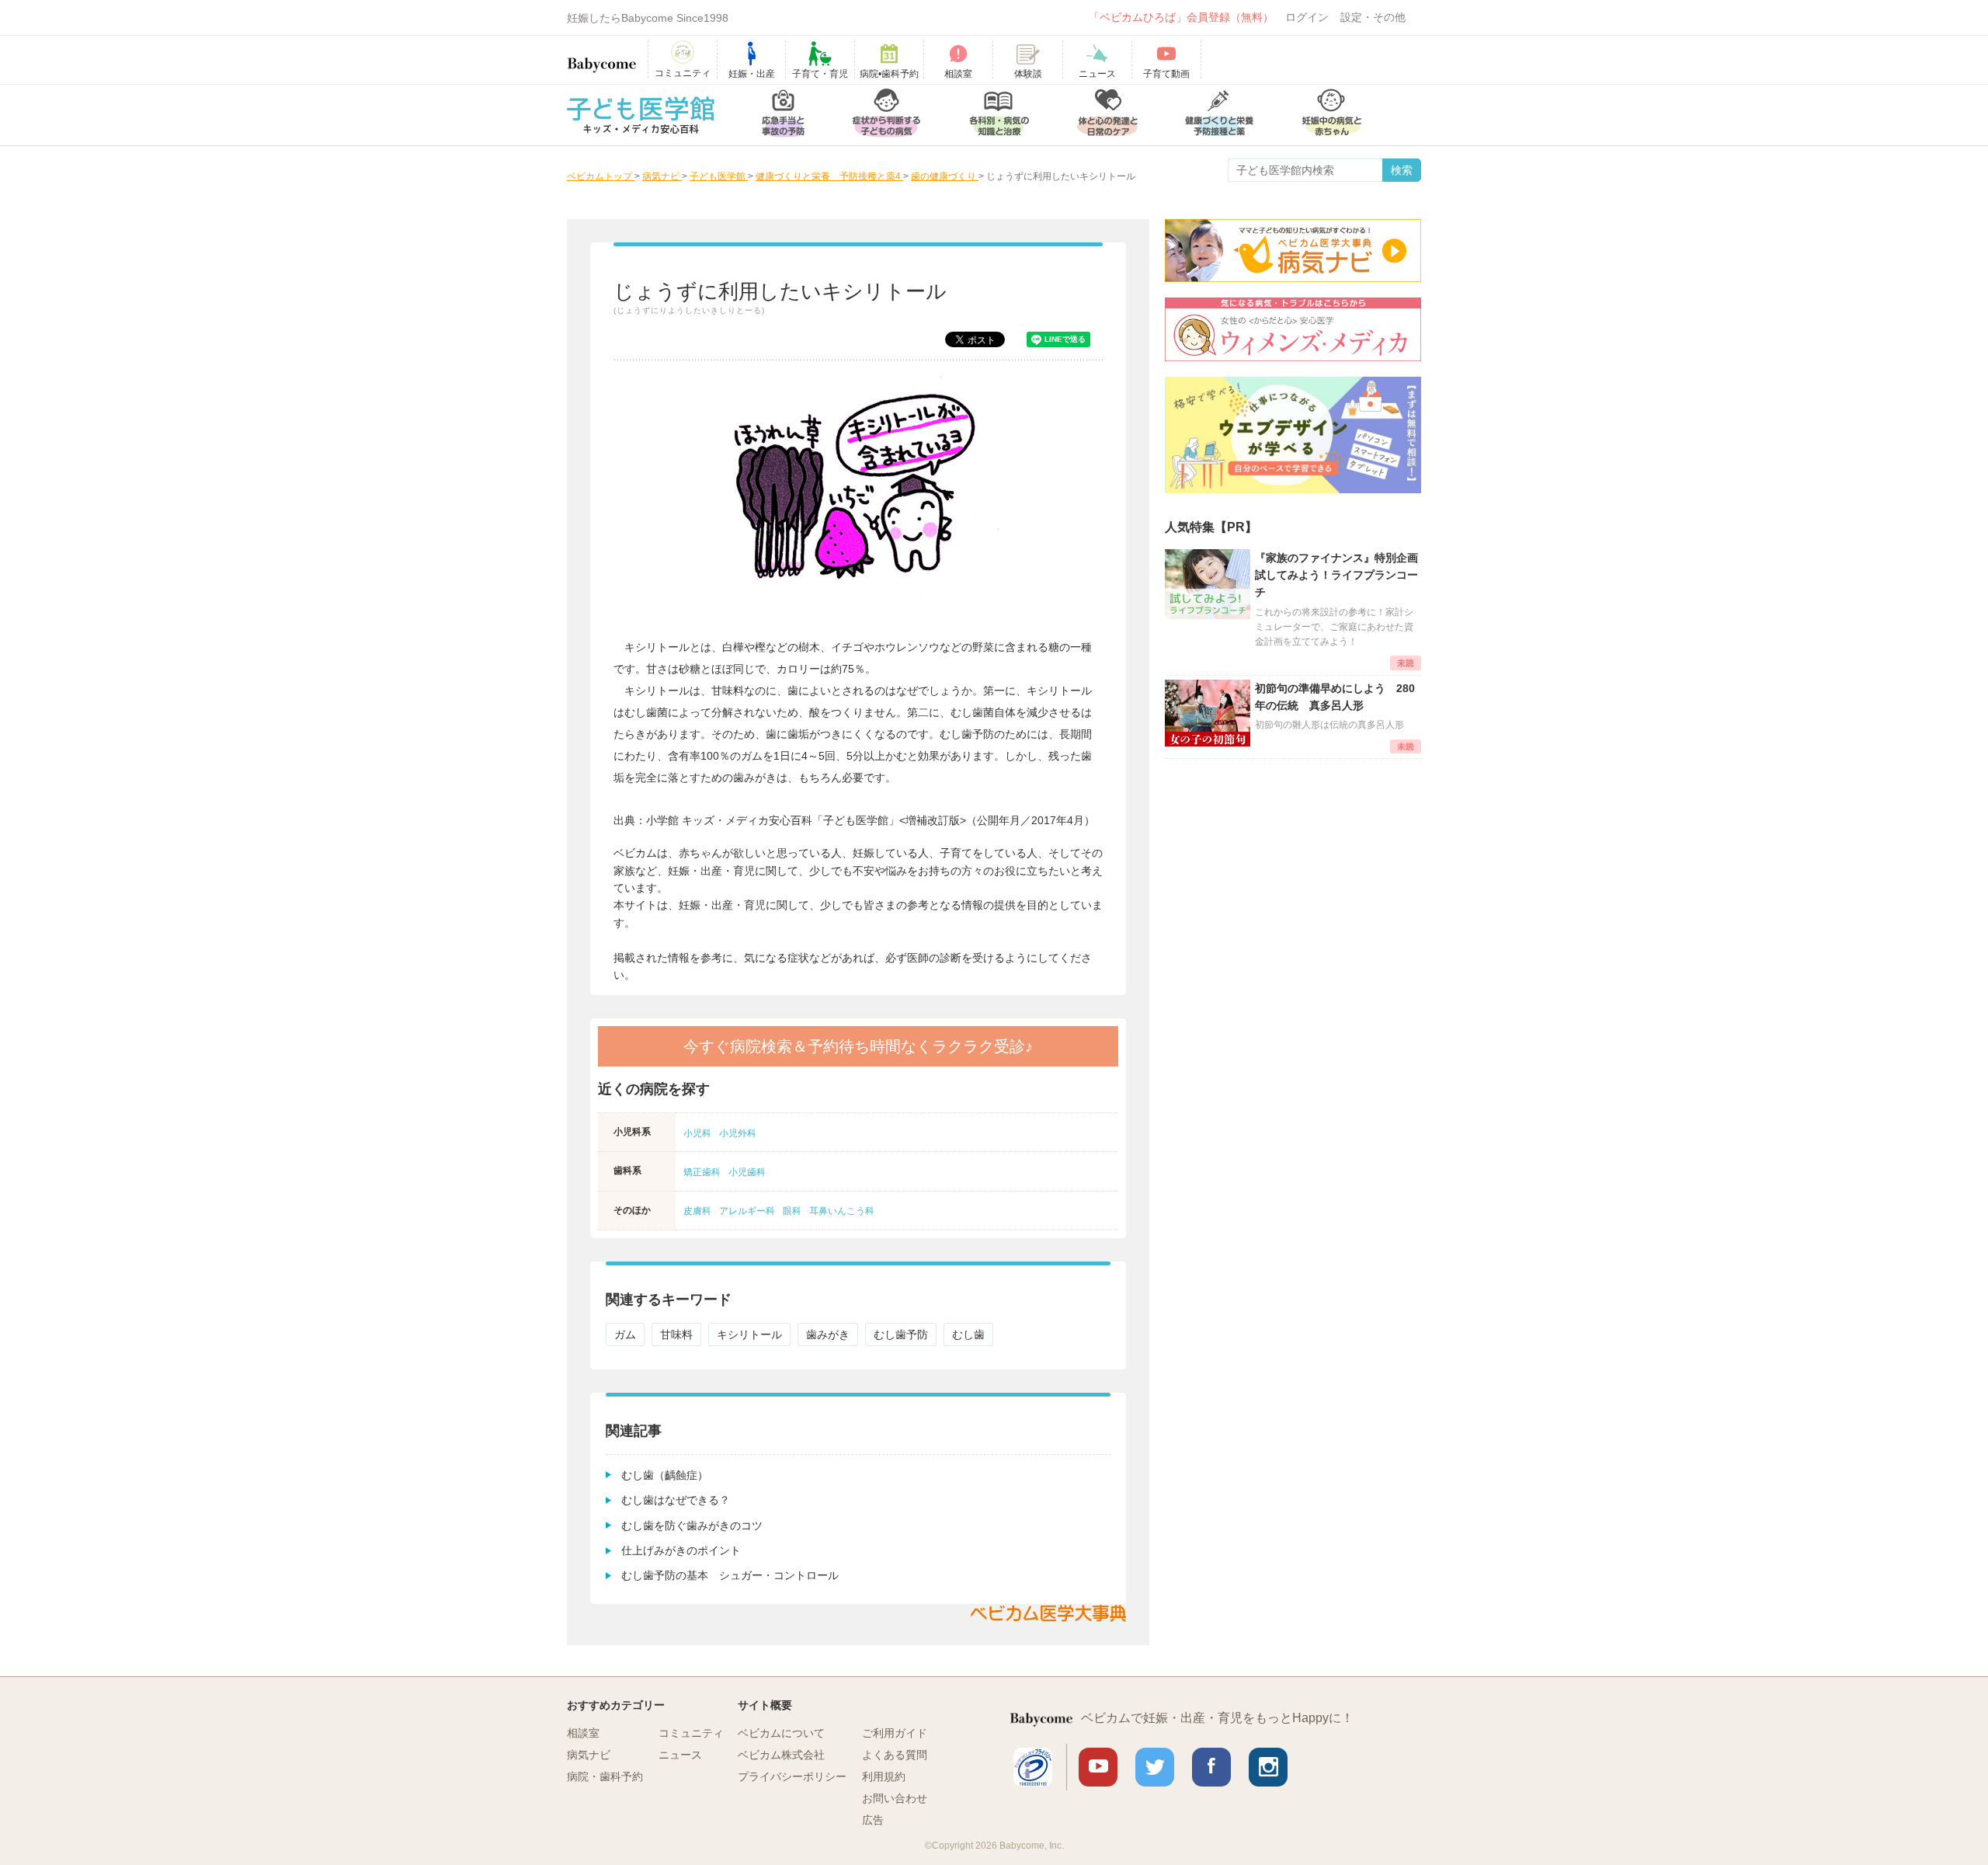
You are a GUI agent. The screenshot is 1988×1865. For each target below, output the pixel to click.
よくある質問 (895, 1755)
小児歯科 (747, 1172)
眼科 (792, 1211)
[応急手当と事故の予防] (783, 115)
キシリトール (749, 1334)
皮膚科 (697, 1211)
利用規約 (884, 1776)
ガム (625, 1334)
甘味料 (676, 1334)
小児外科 (738, 1133)
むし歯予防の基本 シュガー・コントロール (730, 1575)
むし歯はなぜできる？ (676, 1500)
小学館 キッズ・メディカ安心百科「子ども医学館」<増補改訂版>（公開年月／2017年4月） (871, 820)
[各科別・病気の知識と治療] (999, 115)
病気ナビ (589, 1755)
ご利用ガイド (895, 1733)
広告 (873, 1820)
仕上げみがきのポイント (681, 1550)
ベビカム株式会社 (781, 1755)
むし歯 (968, 1334)
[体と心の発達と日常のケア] (1107, 115)
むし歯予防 (901, 1334)
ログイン (1307, 17)
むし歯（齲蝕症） (665, 1475)
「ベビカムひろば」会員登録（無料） (1181, 17)
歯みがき (828, 1334)
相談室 (583, 1733)
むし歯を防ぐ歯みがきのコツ (692, 1526)
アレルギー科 (747, 1211)
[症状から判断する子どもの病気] (886, 115)
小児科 (697, 1133)
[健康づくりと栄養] (1219, 115)
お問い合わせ (895, 1798)
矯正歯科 (702, 1172)
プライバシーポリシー (792, 1776)
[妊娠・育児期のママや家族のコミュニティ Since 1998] (602, 57)
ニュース (680, 1755)
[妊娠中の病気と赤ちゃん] (1332, 115)
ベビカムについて (781, 1733)
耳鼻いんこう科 (842, 1211)
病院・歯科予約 (605, 1776)
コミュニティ (691, 1733)
